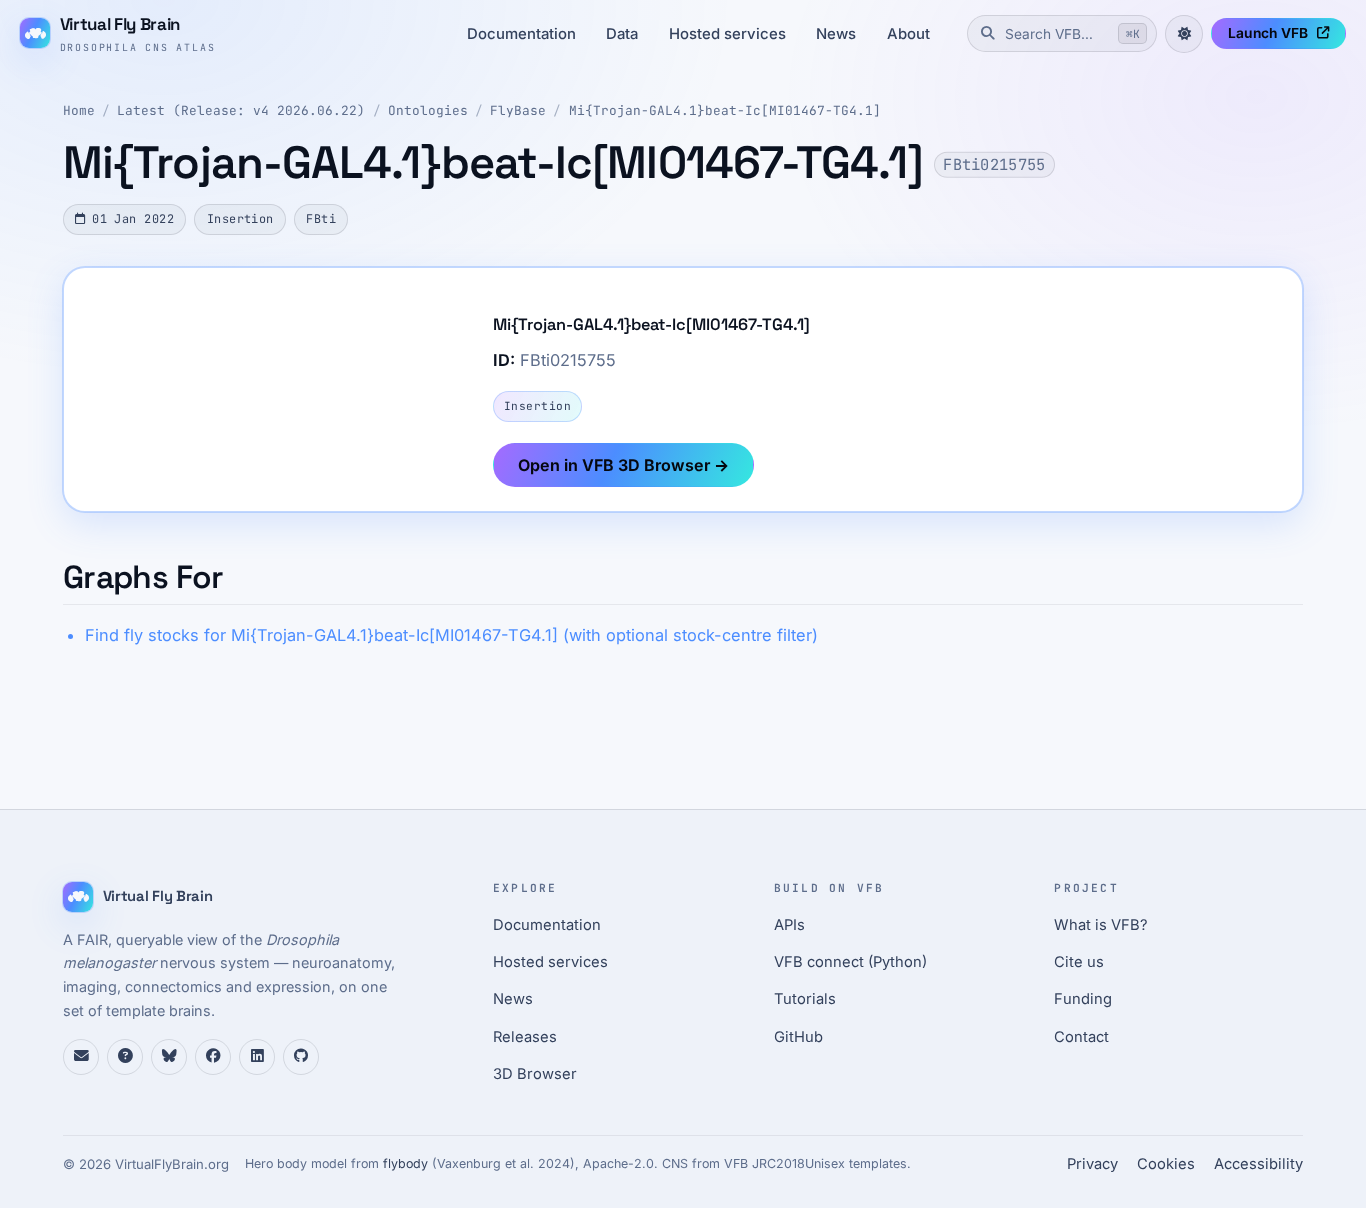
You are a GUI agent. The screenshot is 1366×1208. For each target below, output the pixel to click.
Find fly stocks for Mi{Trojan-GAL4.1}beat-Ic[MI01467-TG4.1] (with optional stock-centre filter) (451, 635)
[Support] (81, 1057)
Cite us (1079, 962)
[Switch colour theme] (1184, 34)
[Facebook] (213, 1057)
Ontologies (428, 110)
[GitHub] (301, 1057)
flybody (405, 1163)
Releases (525, 1037)
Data (622, 34)
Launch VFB (1268, 33)
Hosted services (727, 34)
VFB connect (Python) (850, 962)
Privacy (1092, 1164)
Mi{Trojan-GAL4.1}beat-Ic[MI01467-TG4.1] (725, 110)
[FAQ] (125, 1057)
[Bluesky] (169, 1057)
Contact (1081, 1037)
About (908, 34)
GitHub (798, 1037)
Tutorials (805, 999)
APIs (789, 925)
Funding (1083, 999)
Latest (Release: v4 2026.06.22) (241, 110)
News (836, 34)
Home (79, 110)
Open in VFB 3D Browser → (623, 465)
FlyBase (518, 110)
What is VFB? (1101, 925)
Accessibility (1258, 1164)
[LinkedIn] (257, 1057)
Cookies (1166, 1164)
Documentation (521, 34)
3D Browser (535, 1074)
